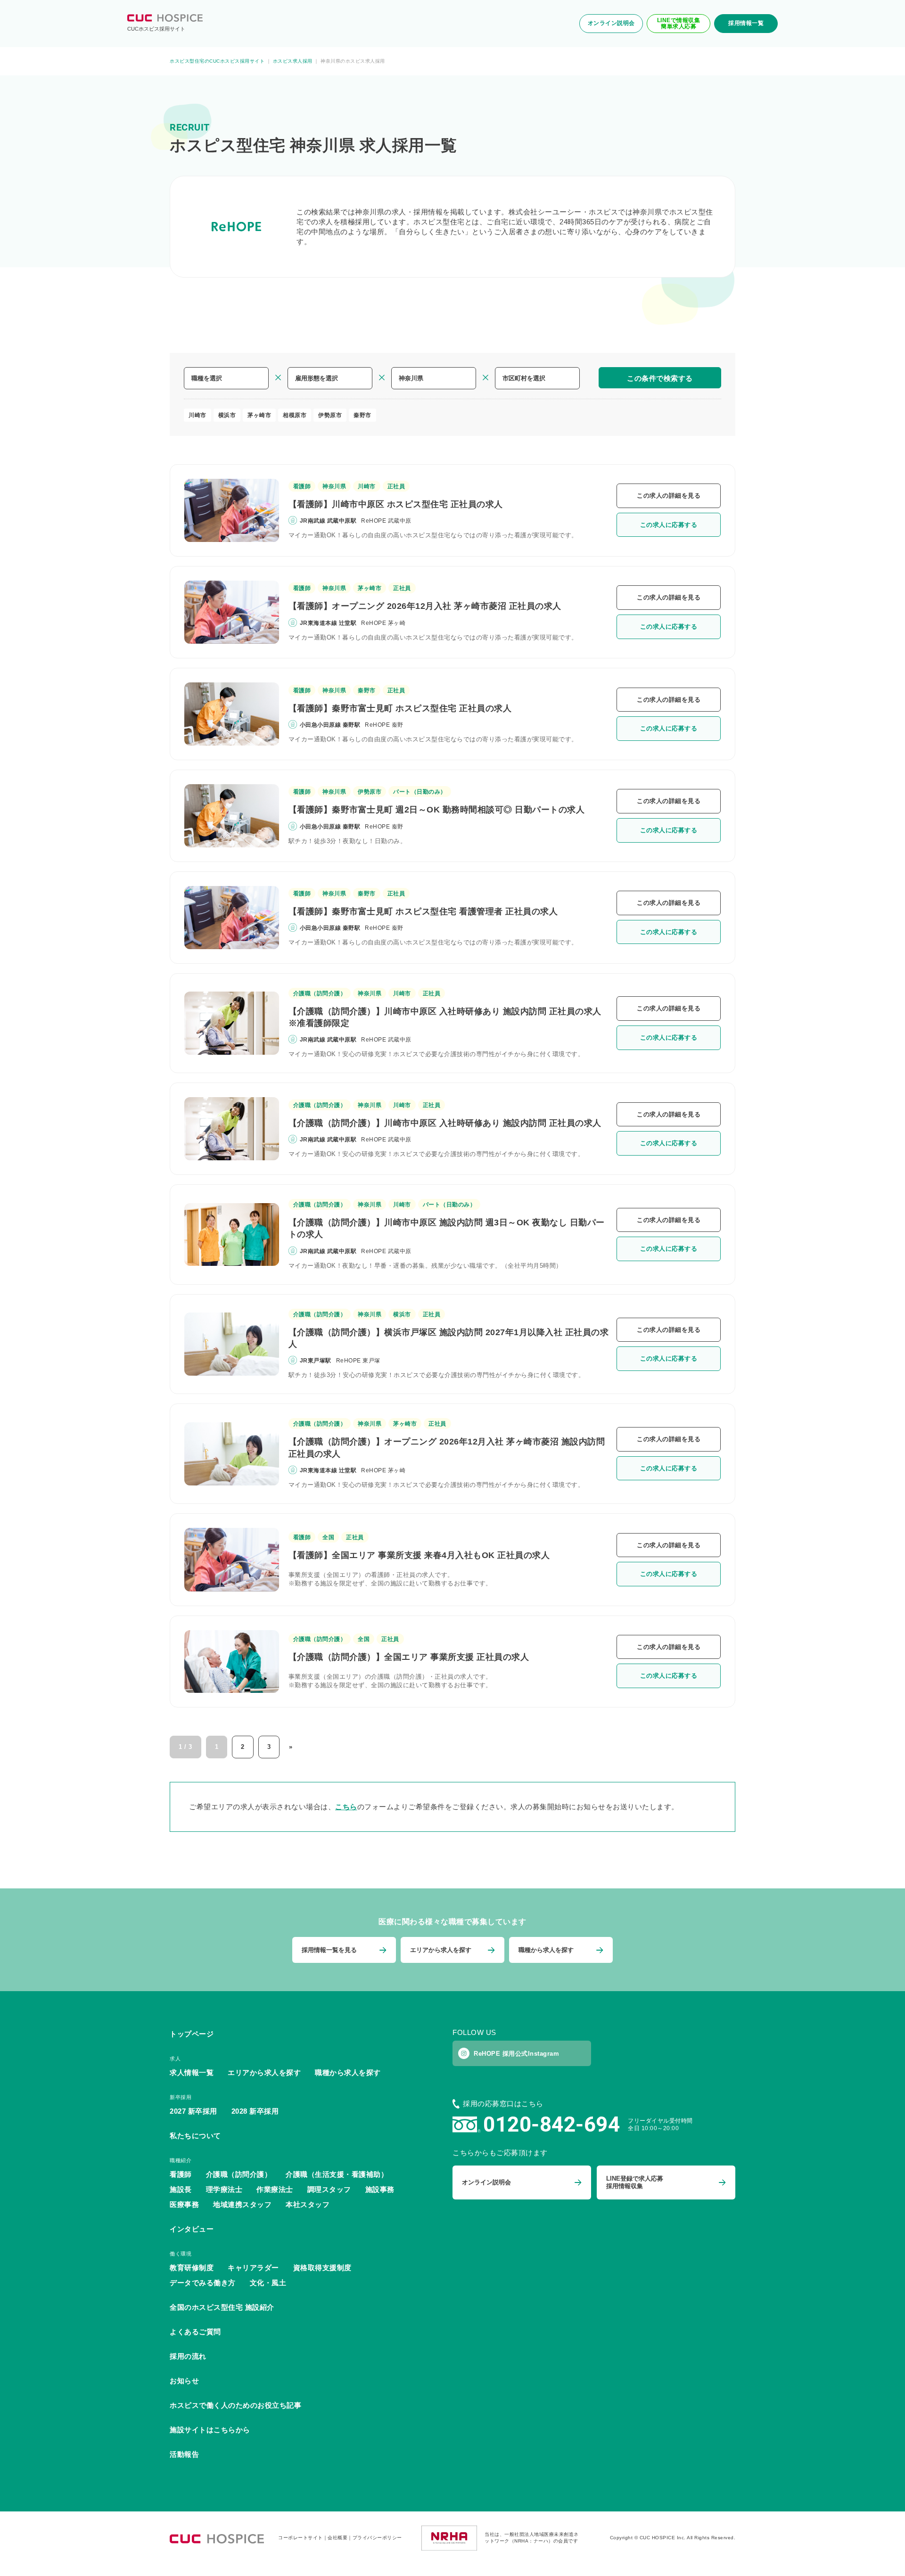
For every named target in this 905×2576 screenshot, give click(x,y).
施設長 (181, 2189)
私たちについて (195, 2136)
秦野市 (362, 415)
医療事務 (184, 2204)
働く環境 (181, 2254)
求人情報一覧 (192, 2072)
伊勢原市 (330, 415)
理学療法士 (224, 2189)
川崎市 (197, 415)
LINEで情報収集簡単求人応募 (679, 23)
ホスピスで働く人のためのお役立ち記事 (235, 2405)
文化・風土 (268, 2283)
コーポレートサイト (300, 2538)
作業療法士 (275, 2189)
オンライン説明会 (611, 23)
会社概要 (337, 2538)
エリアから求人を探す (264, 2072)
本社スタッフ (308, 2204)
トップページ (192, 2034)
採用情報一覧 (746, 23)
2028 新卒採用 (255, 2111)
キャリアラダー (253, 2268)
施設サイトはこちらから (210, 2430)
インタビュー (192, 2229)
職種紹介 (181, 2160)
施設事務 (380, 2189)
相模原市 (295, 415)
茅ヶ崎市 (259, 415)
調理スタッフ (329, 2189)
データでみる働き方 (203, 2283)
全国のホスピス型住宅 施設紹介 (222, 2307)
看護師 (302, 486)
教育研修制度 (192, 2268)
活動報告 (184, 2454)
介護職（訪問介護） (320, 993)
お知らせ (184, 2381)
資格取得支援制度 (322, 2268)
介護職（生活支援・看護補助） (337, 2174)
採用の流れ (188, 2356)
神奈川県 (334, 486)
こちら (346, 1807)
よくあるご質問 (195, 2332)
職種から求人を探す (348, 2072)
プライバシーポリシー (377, 2538)
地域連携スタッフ (242, 2204)
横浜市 (227, 415)
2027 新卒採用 (193, 2111)
